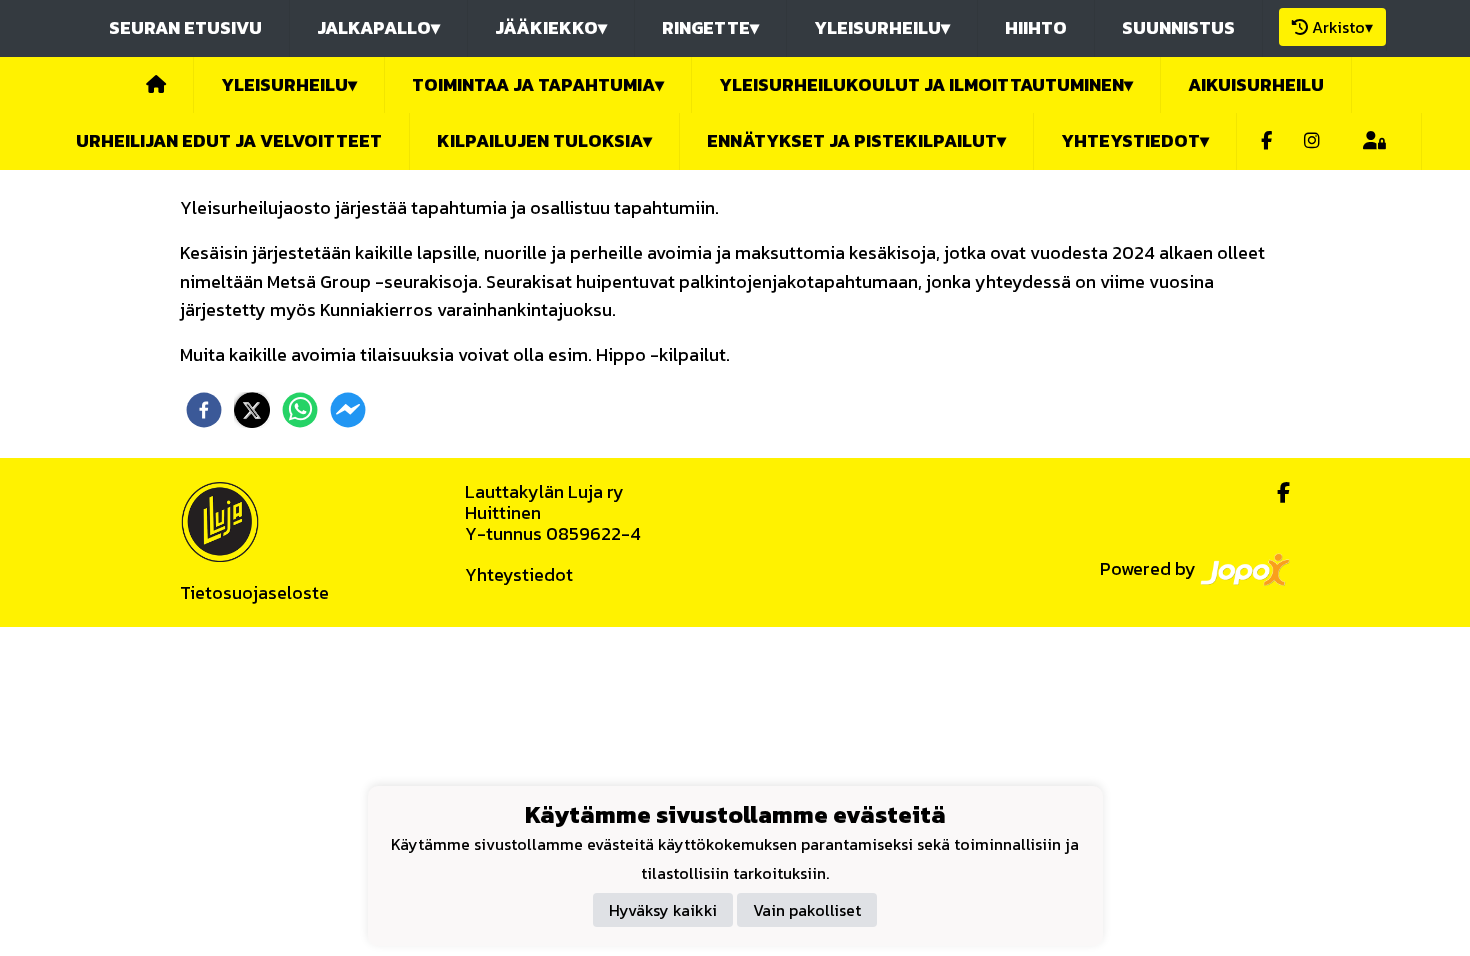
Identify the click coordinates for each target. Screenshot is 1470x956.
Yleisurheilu (882, 27)
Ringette (710, 27)
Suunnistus (1178, 27)
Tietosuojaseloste (254, 592)
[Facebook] (1266, 141)
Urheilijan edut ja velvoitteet (229, 140)
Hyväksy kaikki (663, 910)
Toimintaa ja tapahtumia (538, 84)
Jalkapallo (378, 27)
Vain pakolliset (807, 910)
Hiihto (1036, 27)
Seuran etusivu (185, 27)
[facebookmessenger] (348, 410)
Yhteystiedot (519, 574)
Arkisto (1342, 27)
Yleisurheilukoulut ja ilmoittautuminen (926, 84)
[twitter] (252, 410)
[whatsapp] (300, 410)
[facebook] (204, 410)
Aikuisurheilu (1256, 84)
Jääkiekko (551, 27)
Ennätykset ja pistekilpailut (856, 140)
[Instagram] (1312, 141)
